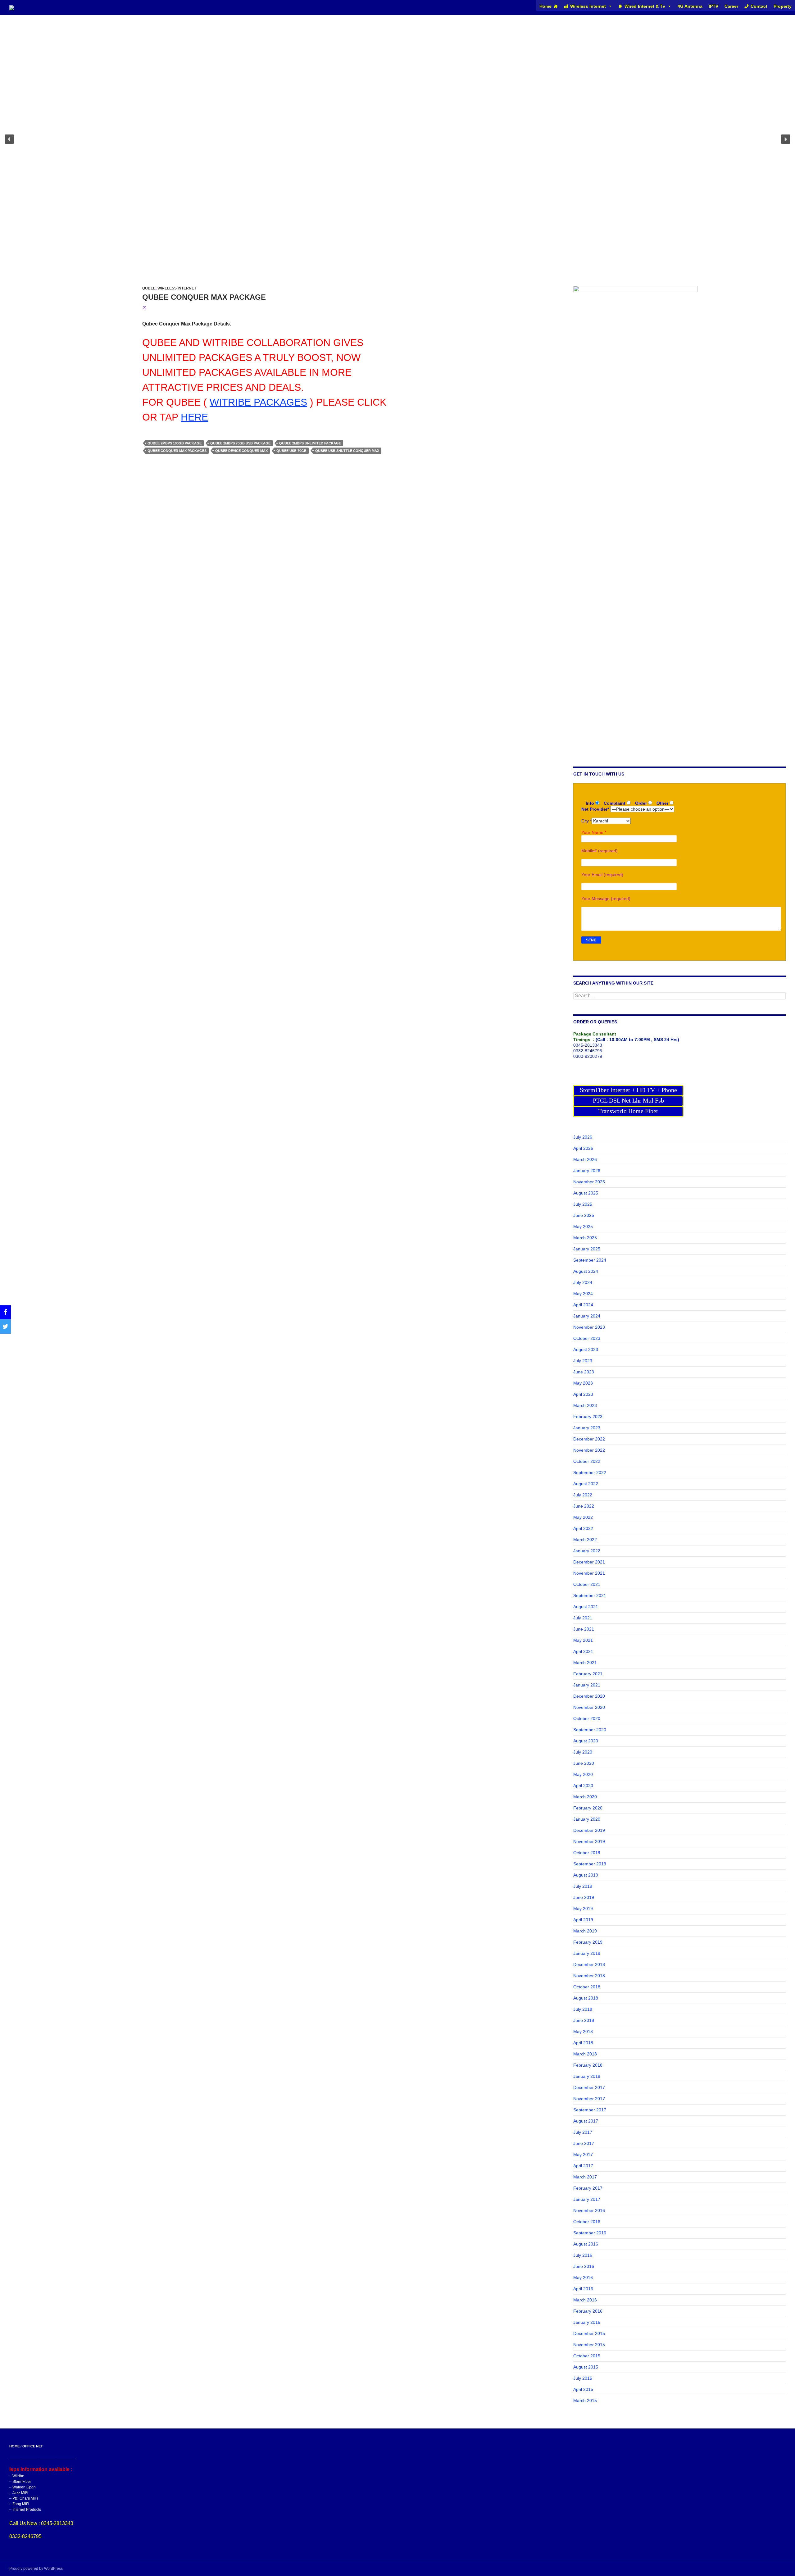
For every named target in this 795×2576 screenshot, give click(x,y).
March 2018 (585, 2054)
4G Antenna (690, 6)
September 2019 (590, 1864)
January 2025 (587, 1249)
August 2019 (586, 1875)
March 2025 (585, 1238)
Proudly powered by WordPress (36, 2569)
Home (545, 6)
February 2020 (588, 1808)
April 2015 (583, 2389)
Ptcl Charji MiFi (25, 2498)
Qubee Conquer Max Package (204, 297)
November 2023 (589, 1327)
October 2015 (587, 2356)
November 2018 (589, 1976)
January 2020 (587, 1819)
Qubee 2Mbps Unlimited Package (310, 443)
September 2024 (590, 1260)
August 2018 (586, 1998)
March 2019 (585, 1931)
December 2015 (589, 2333)
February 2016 (588, 2311)
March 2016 (585, 2300)
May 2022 (583, 1517)
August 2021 (586, 1607)
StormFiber (22, 2482)
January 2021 (587, 1685)
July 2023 (583, 1361)
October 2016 (587, 2222)
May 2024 (583, 1294)
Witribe (18, 2476)
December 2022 (589, 1439)
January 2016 (587, 2322)
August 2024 (586, 1271)
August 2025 (586, 1193)
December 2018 (589, 1964)
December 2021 (589, 1562)
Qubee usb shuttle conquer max (347, 451)
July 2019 (583, 1886)
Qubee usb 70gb (291, 451)
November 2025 (589, 1182)
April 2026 (583, 1148)
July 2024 (583, 1282)
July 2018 (583, 2009)
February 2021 (588, 1674)
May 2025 (583, 1227)
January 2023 (587, 1428)
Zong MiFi (21, 2504)
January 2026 (587, 1171)
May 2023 (583, 1383)
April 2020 (583, 1786)
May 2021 (583, 1640)
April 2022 (583, 1528)
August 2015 (586, 2367)
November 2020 (589, 1707)
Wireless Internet (588, 6)
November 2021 (589, 1573)
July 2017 (583, 2132)
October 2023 (587, 1338)
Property (783, 6)
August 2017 (586, 2121)
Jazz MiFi (20, 2493)
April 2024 (583, 1305)
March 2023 (585, 1405)
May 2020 (583, 1774)
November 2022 (589, 1450)
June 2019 (584, 1897)
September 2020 (590, 1730)
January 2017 (587, 2199)
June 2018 (584, 2020)
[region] (397, 139)
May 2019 (583, 1909)
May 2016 (583, 2278)
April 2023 (583, 1394)
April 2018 (583, 2043)
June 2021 (584, 1629)
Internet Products (27, 2510)
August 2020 (586, 1741)
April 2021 (583, 1651)
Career (731, 6)
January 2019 (587, 1953)
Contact (759, 6)
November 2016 (589, 2210)
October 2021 (587, 1584)
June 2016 (584, 2266)
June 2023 (584, 1372)
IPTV (713, 6)
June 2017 (584, 2143)
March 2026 (585, 1159)
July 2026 (583, 1137)
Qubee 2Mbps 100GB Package (175, 443)
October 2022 (587, 1461)
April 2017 (583, 2166)
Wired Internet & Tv (645, 6)
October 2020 (587, 1718)
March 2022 (585, 1540)
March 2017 (585, 2177)
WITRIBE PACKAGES (258, 402)
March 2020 (585, 1797)
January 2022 (587, 1551)
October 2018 (587, 1987)
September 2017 (590, 2110)
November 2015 (589, 2345)
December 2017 (589, 2087)
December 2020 (589, 1696)
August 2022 (586, 1484)
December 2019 (589, 1830)
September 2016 (590, 2233)
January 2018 (587, 2076)
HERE (194, 417)
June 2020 (584, 1763)
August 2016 (586, 2244)
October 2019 (587, 1853)
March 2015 (585, 2401)
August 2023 (586, 1349)
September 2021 (590, 1595)
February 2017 (588, 2188)
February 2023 (588, 1417)
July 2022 (583, 1495)
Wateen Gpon (24, 2487)
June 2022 (584, 1506)
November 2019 (589, 1841)
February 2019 (588, 1942)
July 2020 (583, 1752)
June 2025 (584, 1215)
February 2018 (588, 2065)
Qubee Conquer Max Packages (177, 451)
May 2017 (583, 2155)
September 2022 (590, 1472)
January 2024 (587, 1316)
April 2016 (583, 2289)
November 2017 (589, 2099)
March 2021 (585, 1663)
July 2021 (583, 1618)
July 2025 (583, 1204)
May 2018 (583, 2032)
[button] (9, 139)
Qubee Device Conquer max (241, 451)
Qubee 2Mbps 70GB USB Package (240, 443)
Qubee (149, 288)
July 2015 (583, 2378)
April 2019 (583, 1920)
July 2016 (583, 2255)
